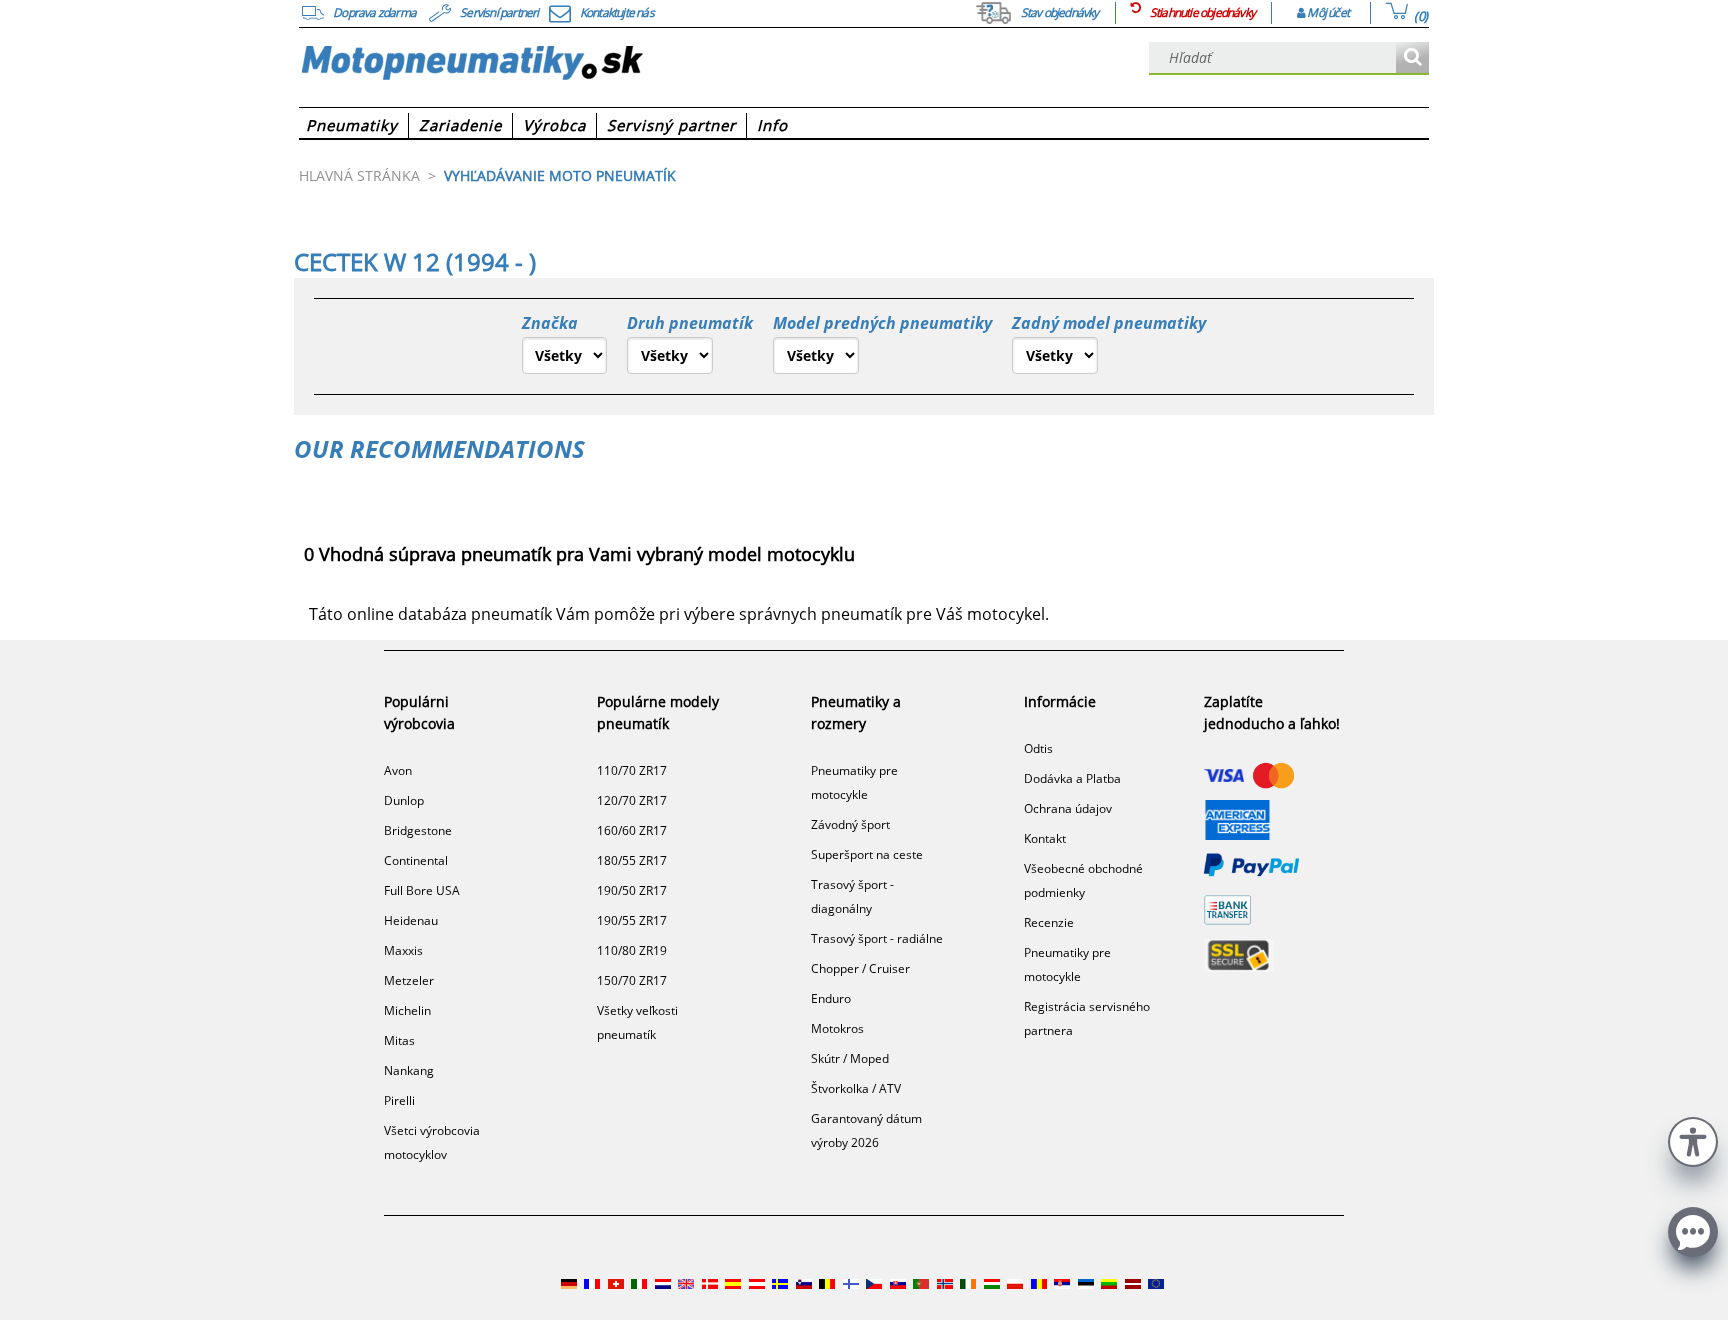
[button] (1693, 1139)
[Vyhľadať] (1412, 58)
